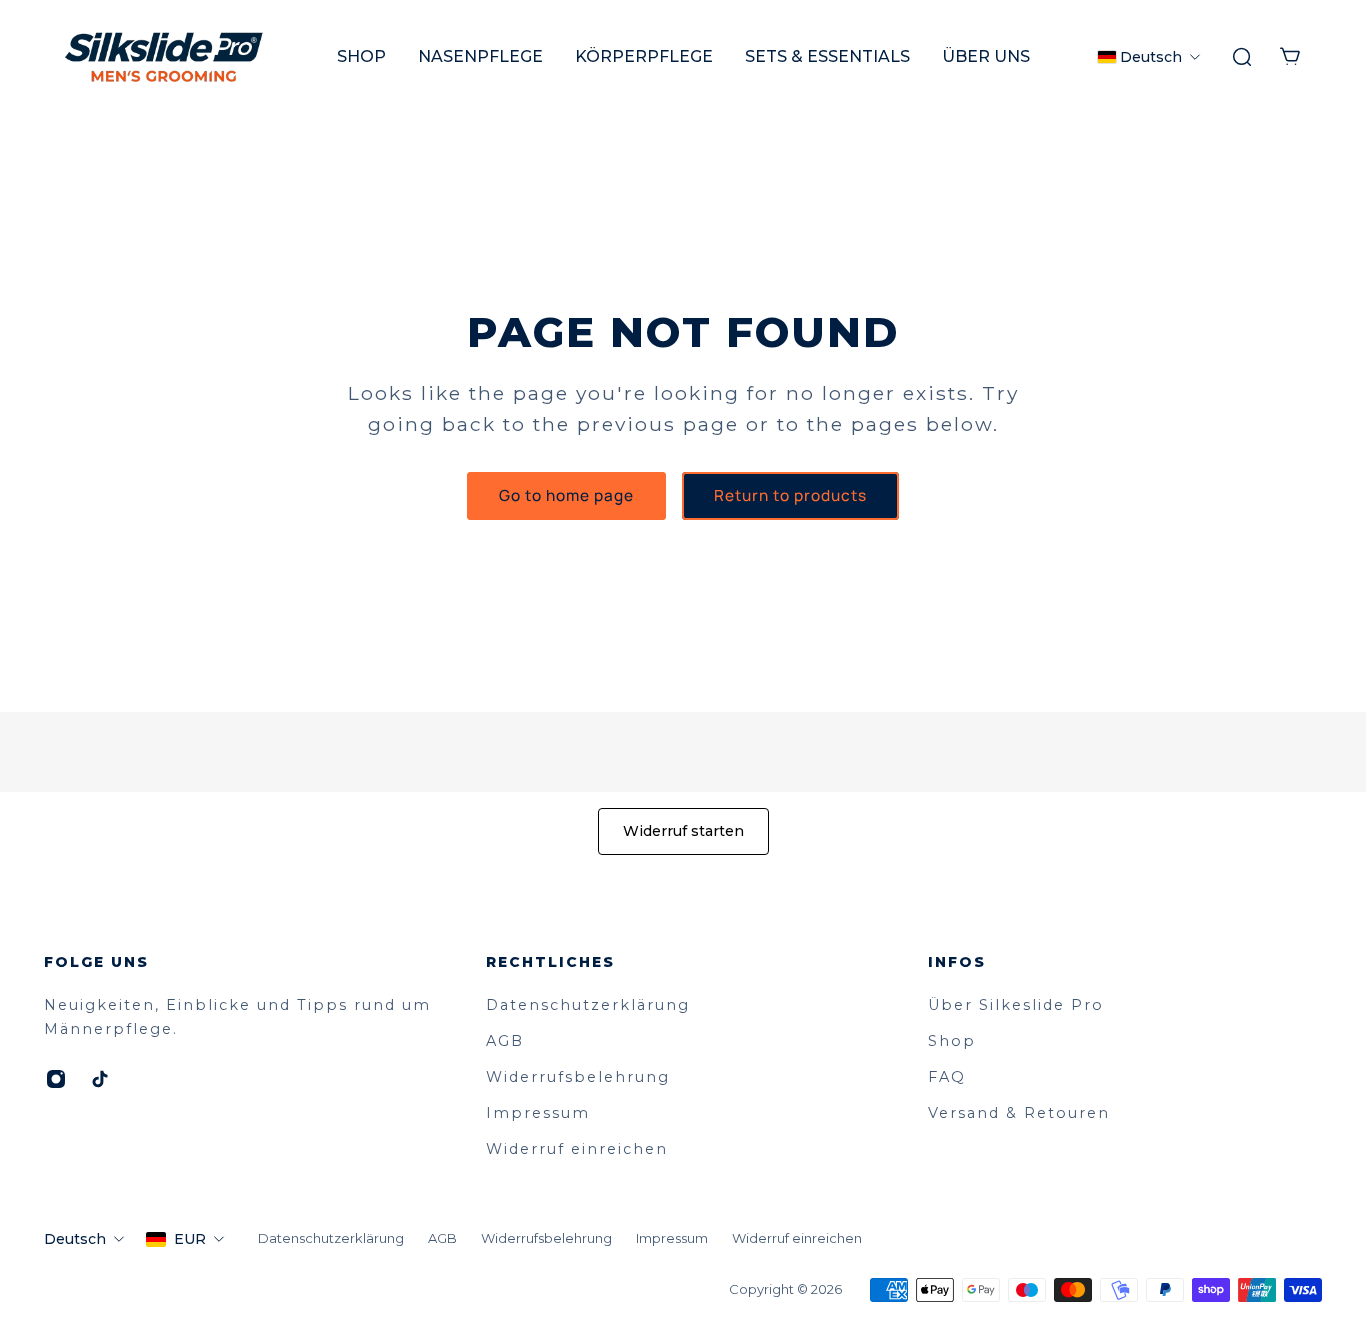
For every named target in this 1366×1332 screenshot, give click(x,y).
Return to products (790, 495)
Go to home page (566, 495)
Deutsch (75, 1239)
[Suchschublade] (1242, 57)
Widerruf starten (683, 831)
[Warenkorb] (1290, 57)
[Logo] (164, 57)
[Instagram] (56, 1079)
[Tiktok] (100, 1079)
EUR (190, 1239)
